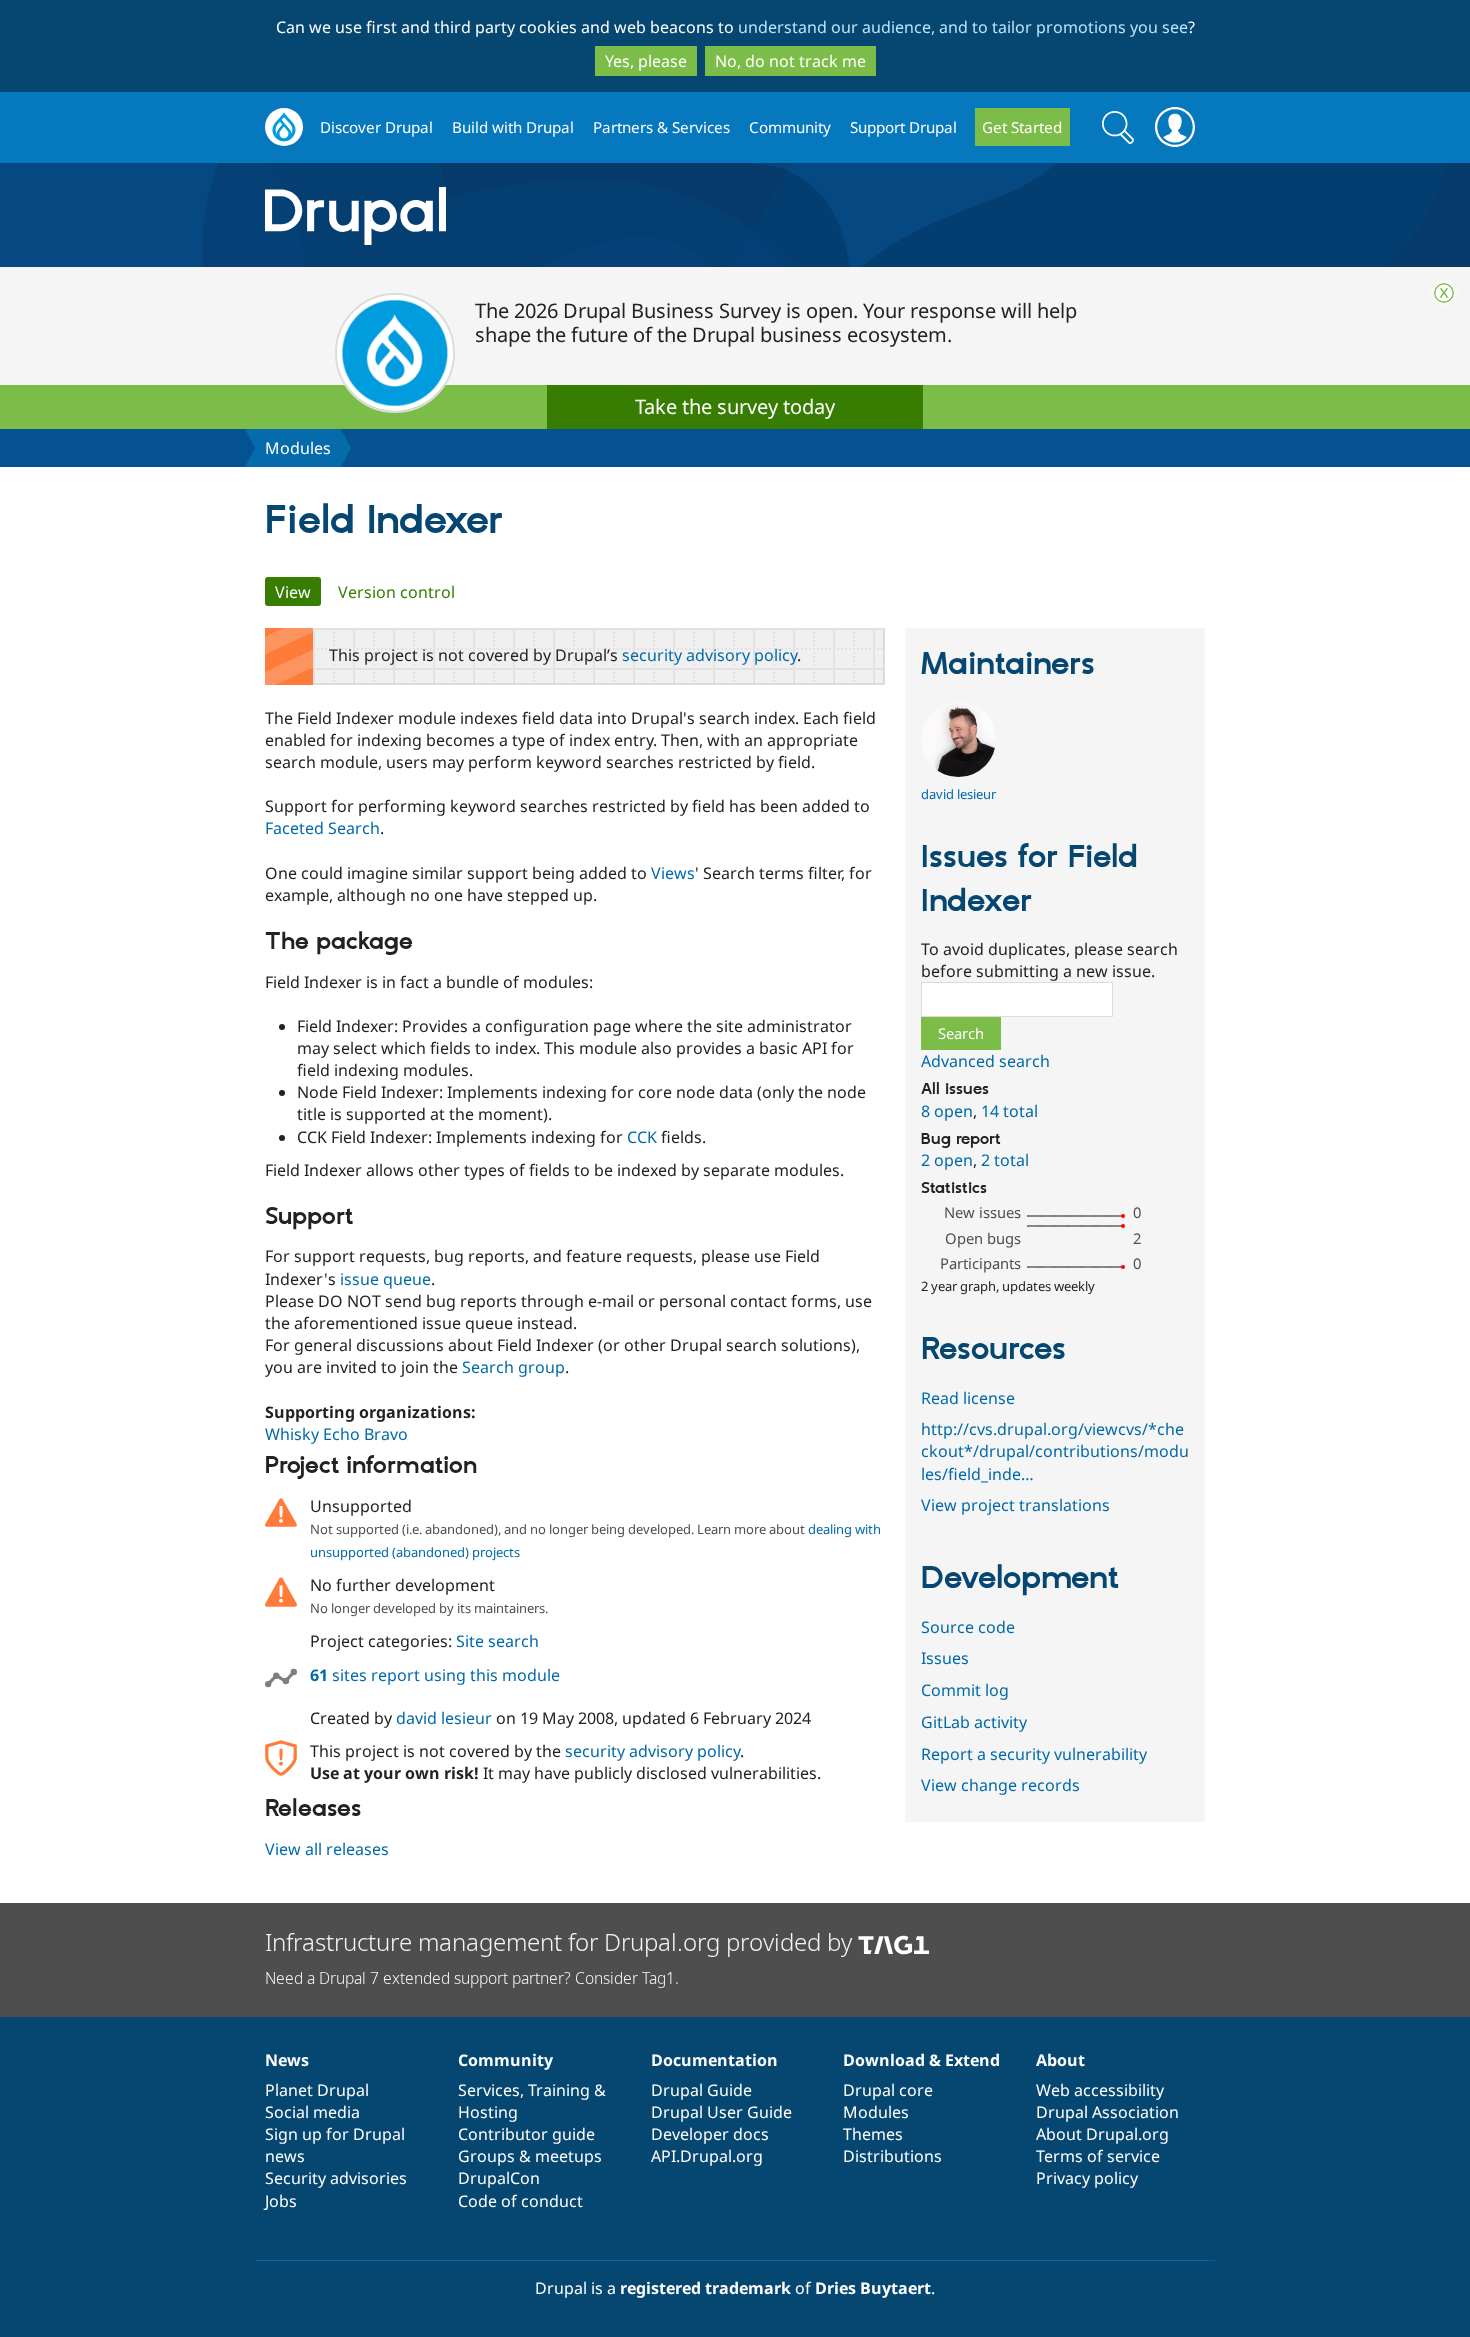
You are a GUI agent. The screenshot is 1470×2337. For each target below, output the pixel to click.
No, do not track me (790, 61)
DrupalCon (499, 2178)
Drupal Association (1107, 2112)
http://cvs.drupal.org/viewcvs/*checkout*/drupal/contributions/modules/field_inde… (1055, 1451)
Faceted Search (322, 828)
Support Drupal (903, 127)
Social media (312, 2112)
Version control (396, 592)
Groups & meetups (530, 2156)
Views (673, 873)
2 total (1005, 1160)
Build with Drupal (513, 127)
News (287, 2060)
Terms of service (1098, 2156)
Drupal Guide (701, 2090)
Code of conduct (520, 2201)
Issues (945, 1658)
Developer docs (710, 2134)
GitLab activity (974, 1722)
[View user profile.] (958, 771)
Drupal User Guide (721, 2112)
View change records (1000, 1785)
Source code (968, 1627)
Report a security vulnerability (1034, 1754)
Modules (298, 448)
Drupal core (888, 2090)
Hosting (488, 2112)
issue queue (385, 1279)
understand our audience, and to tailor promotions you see (963, 27)
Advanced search (985, 1061)
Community (790, 127)
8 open (947, 1111)
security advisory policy (709, 655)
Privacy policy (1087, 2178)
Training (559, 2090)
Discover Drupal (376, 127)
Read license (968, 1398)
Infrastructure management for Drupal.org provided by (561, 1941)
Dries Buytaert (873, 2288)
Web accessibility (1100, 2090)
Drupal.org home (284, 127)
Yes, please (646, 61)
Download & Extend (921, 2060)
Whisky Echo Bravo (336, 1434)
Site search (497, 1641)
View (298, 592)
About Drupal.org (1102, 2134)
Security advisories (336, 2178)
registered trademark (705, 2288)
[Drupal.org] (534, 215)
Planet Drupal (317, 2090)
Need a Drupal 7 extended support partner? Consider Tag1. (472, 1978)
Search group (513, 1367)
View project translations (1015, 1505)
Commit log (965, 1690)
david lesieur (444, 1718)
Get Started (1022, 127)
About (1060, 2060)
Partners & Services (661, 127)
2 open (947, 1160)
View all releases (327, 1849)
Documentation (714, 2060)
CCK (642, 1137)
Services (489, 2090)
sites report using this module (435, 1675)
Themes (873, 2134)
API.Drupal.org (707, 2156)
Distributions (892, 2156)
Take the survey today (735, 406)
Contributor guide (526, 2134)
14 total (1009, 1111)
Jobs (281, 2201)
